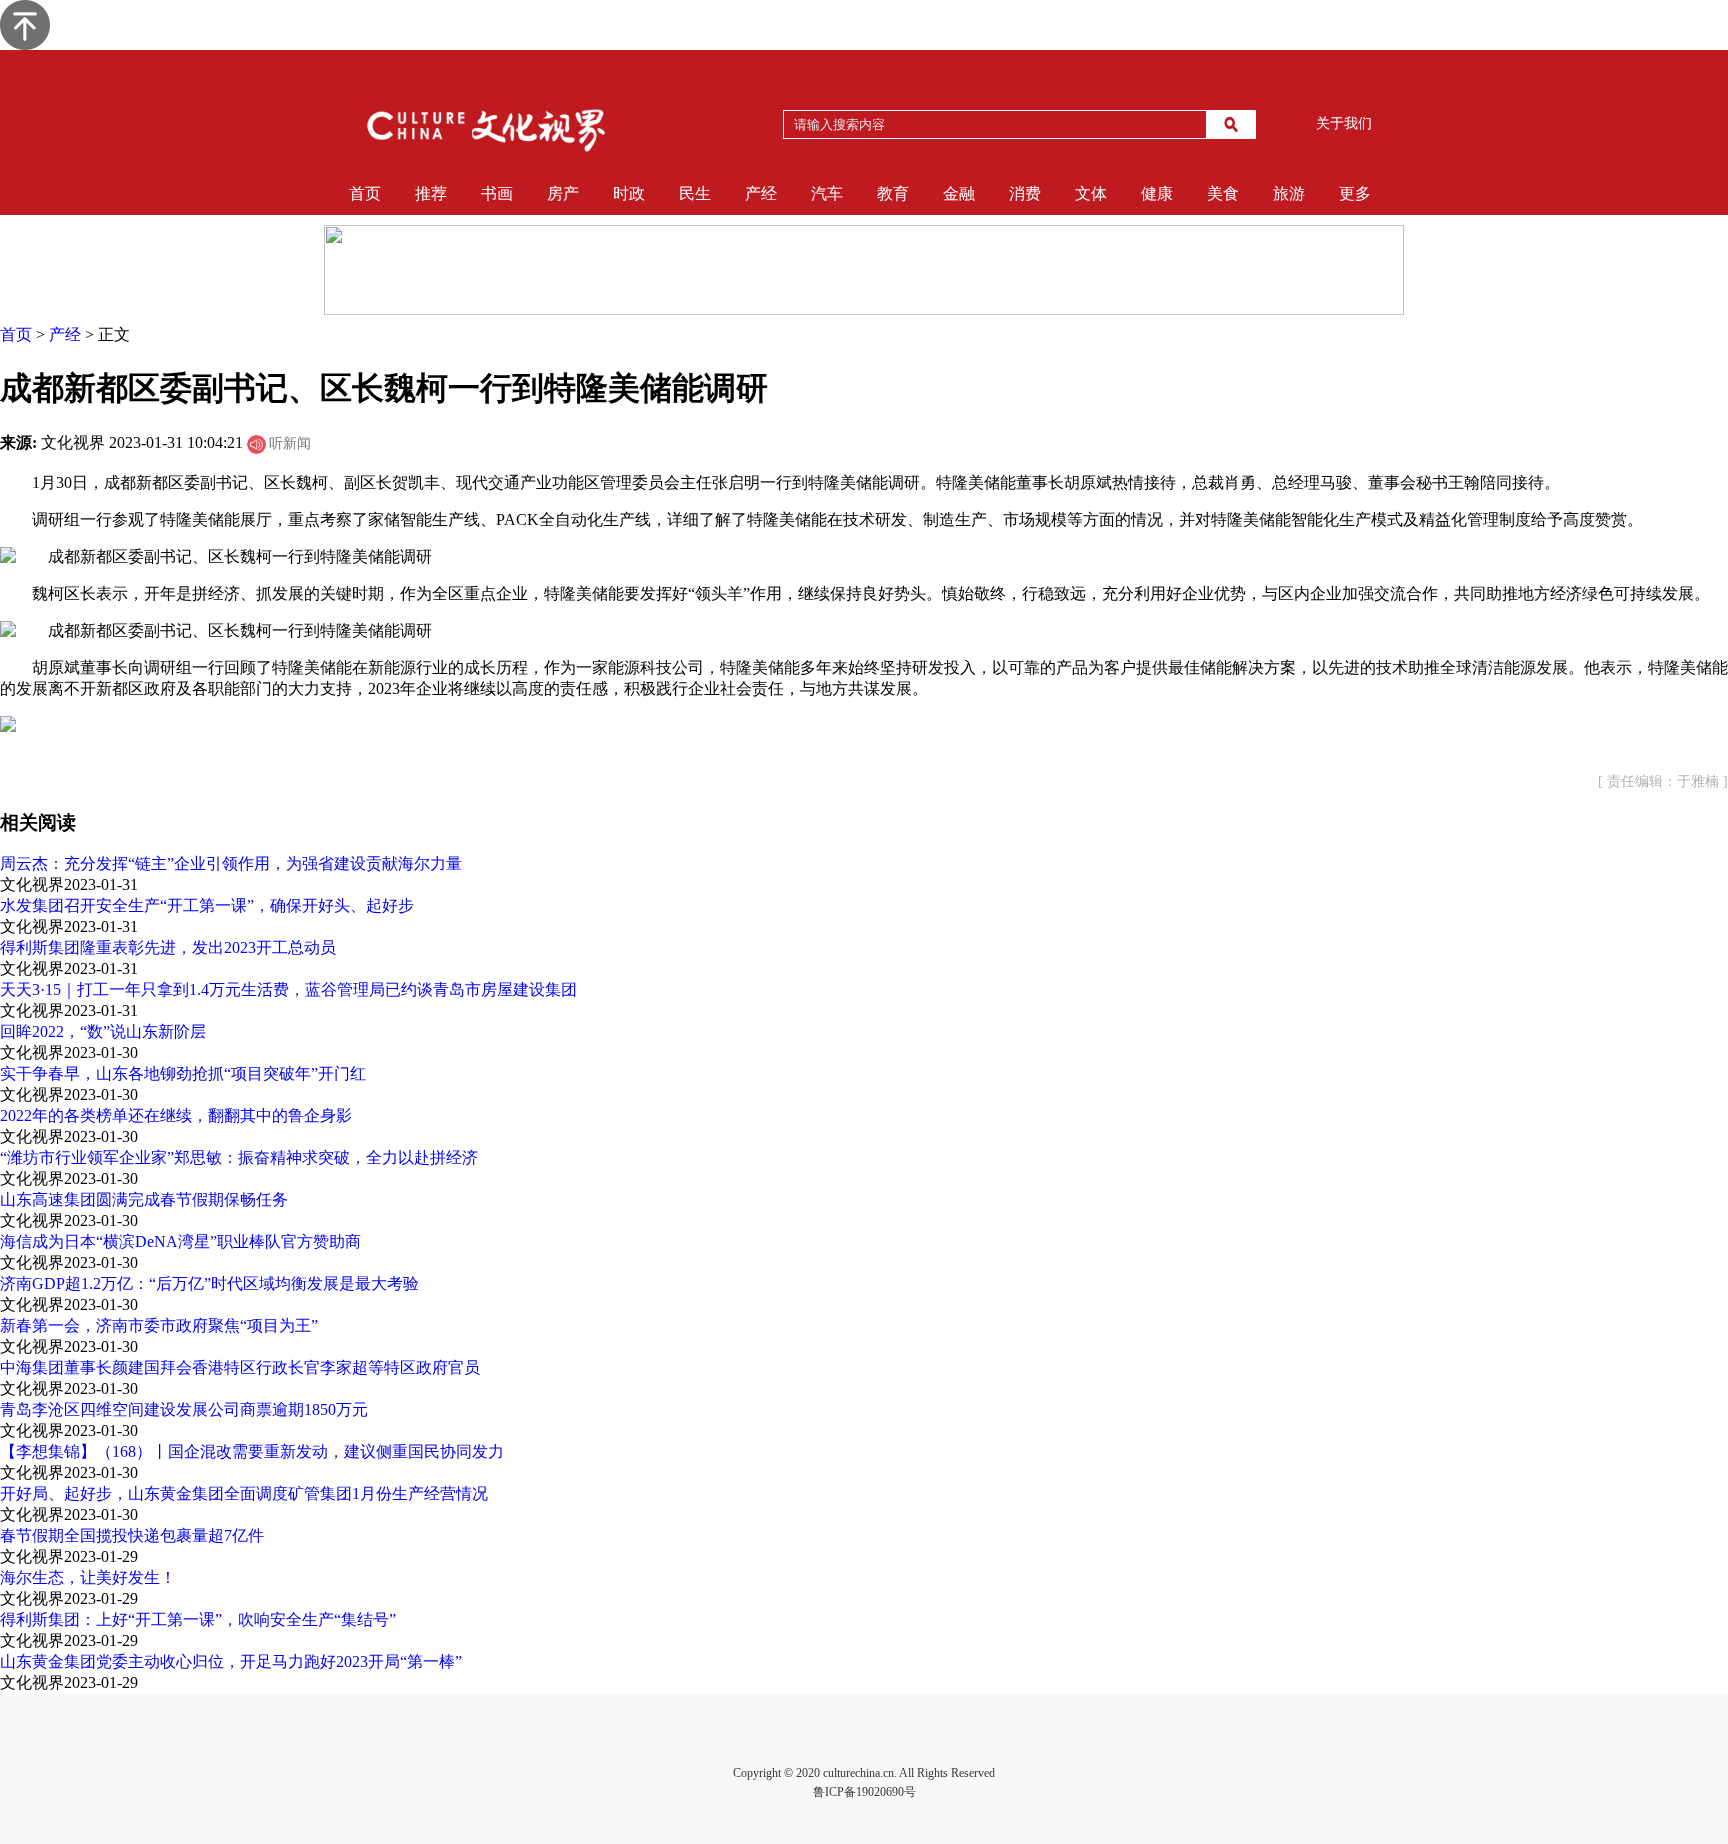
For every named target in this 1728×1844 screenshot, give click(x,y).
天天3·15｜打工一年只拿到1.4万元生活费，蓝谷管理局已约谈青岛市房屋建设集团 (288, 989)
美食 (1223, 193)
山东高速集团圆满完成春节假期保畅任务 (144, 1199)
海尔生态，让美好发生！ (88, 1577)
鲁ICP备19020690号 (864, 1792)
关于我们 (1344, 123)
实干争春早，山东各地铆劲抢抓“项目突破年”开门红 (183, 1073)
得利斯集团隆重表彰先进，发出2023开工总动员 (168, 947)
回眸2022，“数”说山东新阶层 (103, 1031)
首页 (365, 193)
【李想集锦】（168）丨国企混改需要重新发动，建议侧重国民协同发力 (252, 1451)
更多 (1355, 193)
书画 (497, 193)
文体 (1091, 193)
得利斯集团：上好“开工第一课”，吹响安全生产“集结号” (198, 1619)
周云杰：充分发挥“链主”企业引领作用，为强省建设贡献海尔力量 (231, 863)
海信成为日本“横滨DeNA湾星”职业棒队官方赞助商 (180, 1241)
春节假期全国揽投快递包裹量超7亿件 (132, 1535)
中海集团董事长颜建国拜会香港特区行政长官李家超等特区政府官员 (240, 1367)
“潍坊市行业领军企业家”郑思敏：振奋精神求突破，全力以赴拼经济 (239, 1157)
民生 (695, 193)
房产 (563, 193)
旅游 (1289, 193)
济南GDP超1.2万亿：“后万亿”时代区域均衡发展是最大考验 (209, 1283)
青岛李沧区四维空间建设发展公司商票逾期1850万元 (184, 1409)
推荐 (431, 193)
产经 (761, 193)
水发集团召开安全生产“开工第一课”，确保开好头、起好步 (207, 905)
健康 (1157, 193)
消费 (1025, 193)
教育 (893, 193)
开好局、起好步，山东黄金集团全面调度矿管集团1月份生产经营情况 (244, 1493)
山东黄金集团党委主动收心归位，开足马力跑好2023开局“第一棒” (231, 1661)
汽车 (827, 193)
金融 (959, 193)
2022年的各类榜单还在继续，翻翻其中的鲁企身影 (176, 1115)
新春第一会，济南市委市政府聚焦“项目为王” (159, 1325)
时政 (629, 193)
